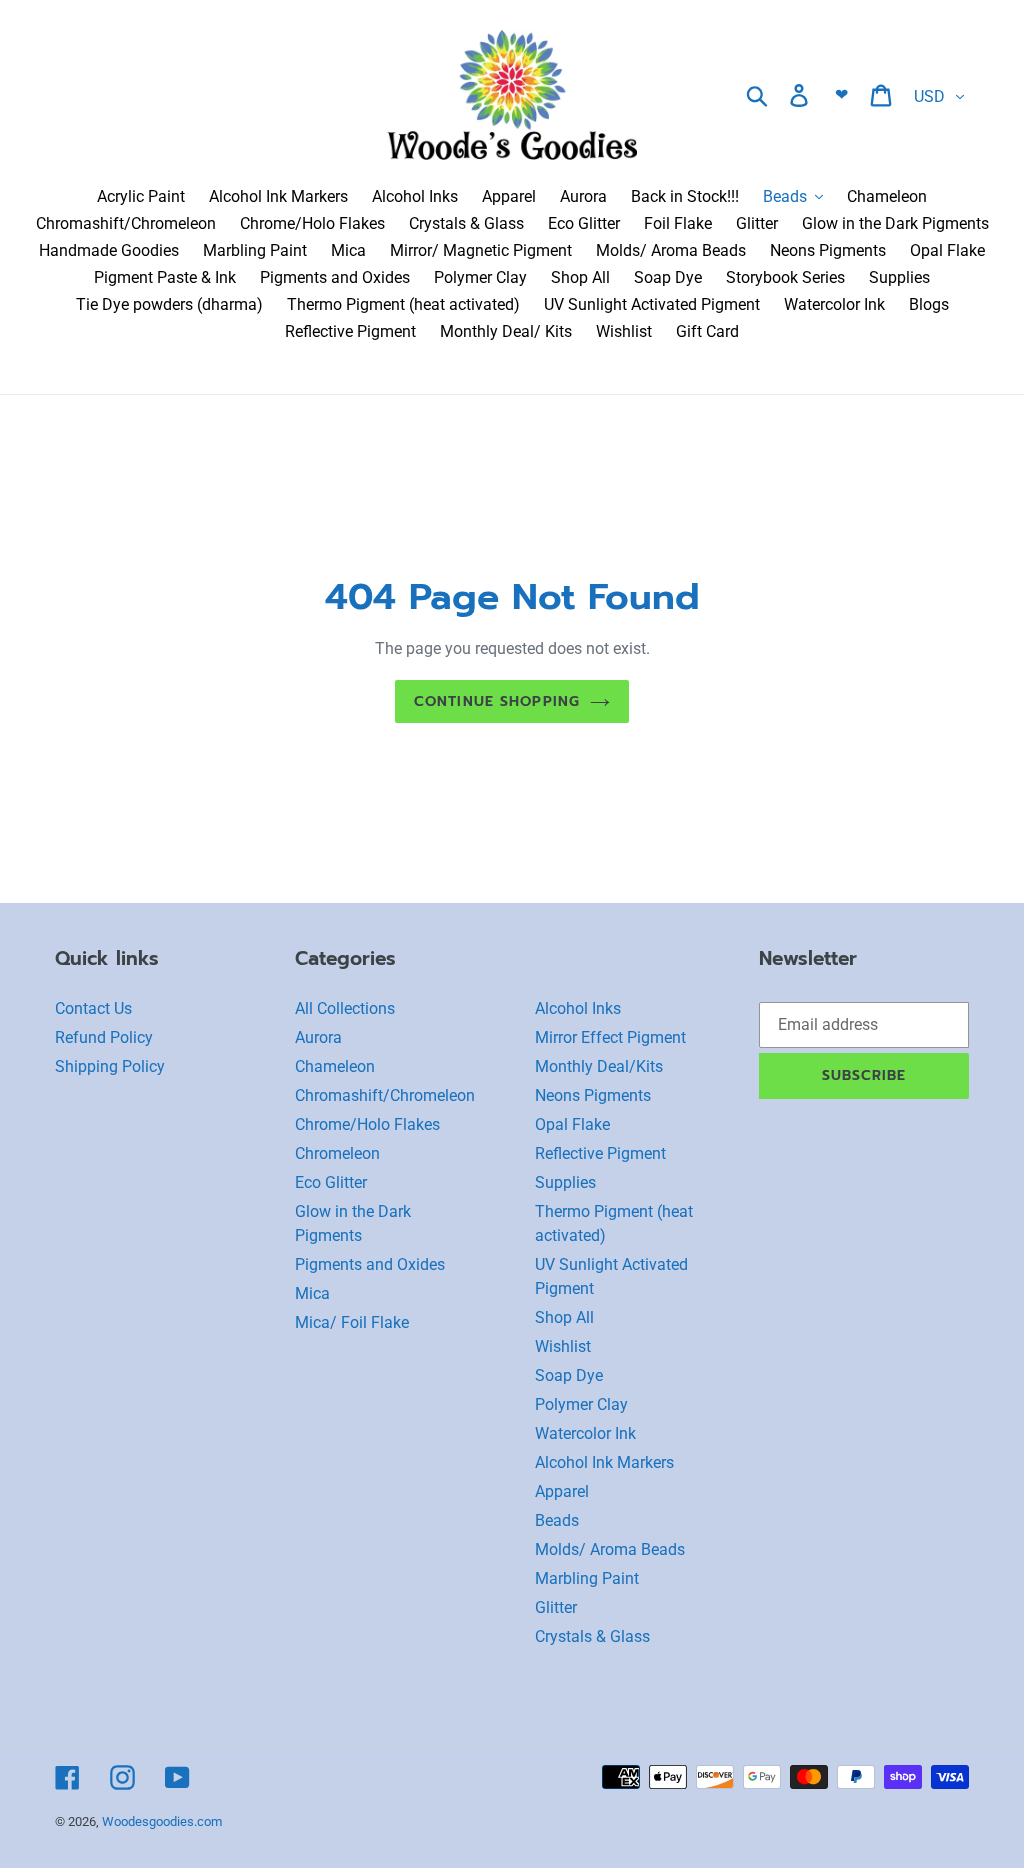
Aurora (318, 1037)
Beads (557, 1520)
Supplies (565, 1182)
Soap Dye (569, 1375)
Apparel (562, 1491)
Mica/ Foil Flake (352, 1322)
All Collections (345, 1008)
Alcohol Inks (578, 1008)
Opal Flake (572, 1124)
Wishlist (563, 1346)
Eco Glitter (331, 1182)
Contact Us (93, 1008)
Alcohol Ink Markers (604, 1462)
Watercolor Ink (585, 1433)
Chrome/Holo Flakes (367, 1124)
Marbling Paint (587, 1578)
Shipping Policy (110, 1066)
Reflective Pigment (600, 1153)
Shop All (564, 1317)
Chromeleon (337, 1153)
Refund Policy (104, 1037)
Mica (312, 1293)
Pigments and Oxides (370, 1264)
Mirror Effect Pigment (610, 1037)
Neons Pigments (593, 1095)
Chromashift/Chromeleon (385, 1095)
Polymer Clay (581, 1404)
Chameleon (335, 1066)
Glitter (556, 1607)
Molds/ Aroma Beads (610, 1549)
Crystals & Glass (592, 1636)
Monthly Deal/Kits (599, 1066)
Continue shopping (497, 701)
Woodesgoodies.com (162, 1821)
